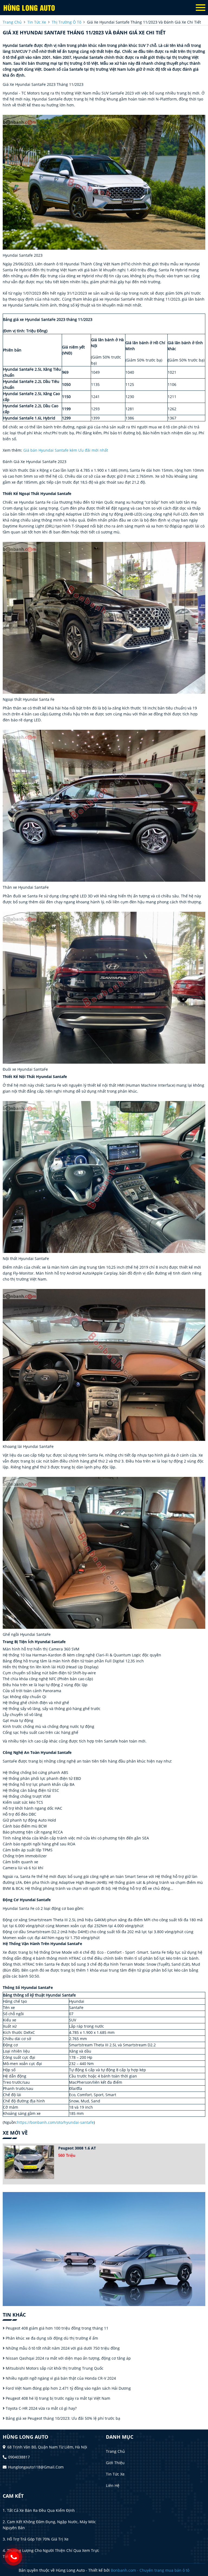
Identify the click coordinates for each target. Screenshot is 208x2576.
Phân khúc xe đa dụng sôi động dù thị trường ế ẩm (51, 2338)
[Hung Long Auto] (32, 8)
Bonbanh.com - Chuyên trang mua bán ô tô (150, 2570)
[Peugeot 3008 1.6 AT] (29, 2162)
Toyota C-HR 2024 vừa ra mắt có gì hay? (41, 2408)
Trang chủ (115, 2451)
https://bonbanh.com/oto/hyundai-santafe (55, 2122)
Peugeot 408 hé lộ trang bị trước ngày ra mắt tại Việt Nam (57, 2398)
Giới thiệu (115, 2463)
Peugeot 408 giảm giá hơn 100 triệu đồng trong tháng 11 (56, 2328)
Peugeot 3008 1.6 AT (77, 2148)
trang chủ (12, 22)
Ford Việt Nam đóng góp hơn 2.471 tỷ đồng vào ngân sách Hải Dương (68, 2388)
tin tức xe (37, 22)
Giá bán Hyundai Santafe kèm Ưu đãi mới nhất (66, 450)
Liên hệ (113, 2485)
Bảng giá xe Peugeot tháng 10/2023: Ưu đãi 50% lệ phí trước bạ (62, 2418)
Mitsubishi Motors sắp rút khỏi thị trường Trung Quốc (54, 2368)
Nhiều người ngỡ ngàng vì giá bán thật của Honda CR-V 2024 (60, 2378)
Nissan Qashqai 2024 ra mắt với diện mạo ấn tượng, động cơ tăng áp (68, 2358)
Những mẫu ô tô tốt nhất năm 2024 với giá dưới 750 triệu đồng (62, 2348)
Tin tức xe (115, 2474)
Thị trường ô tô (66, 22)
